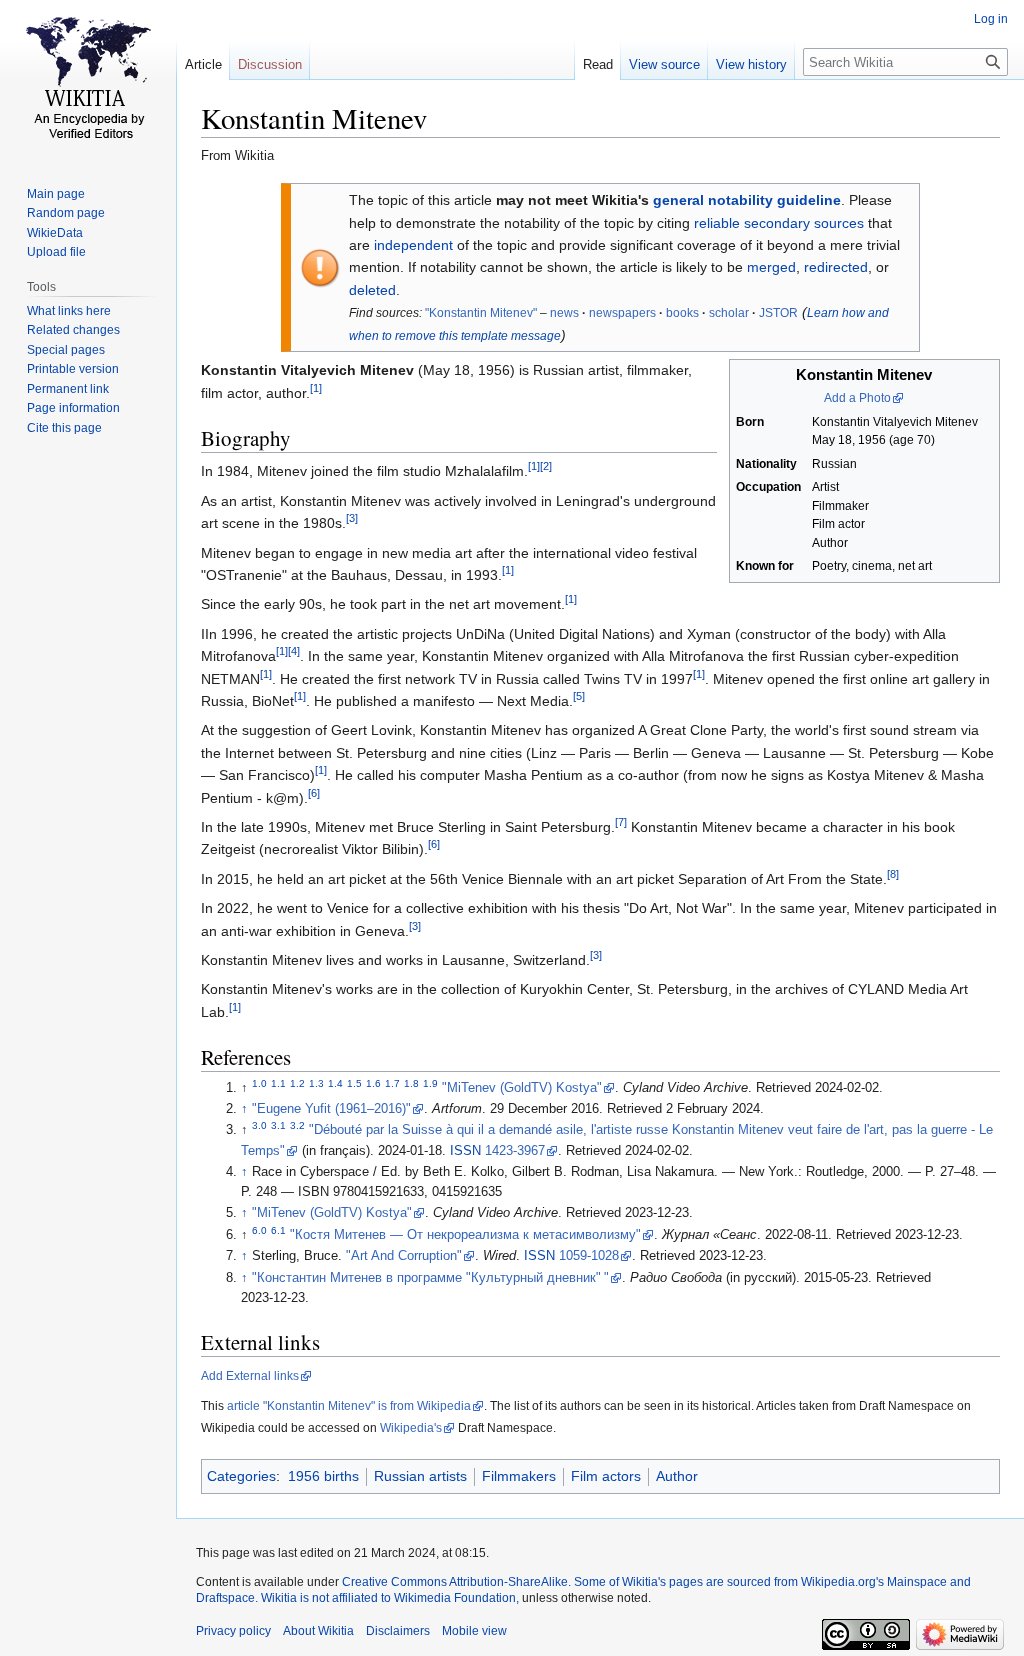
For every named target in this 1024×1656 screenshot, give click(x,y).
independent (413, 245)
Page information (73, 408)
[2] (546, 467)
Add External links (250, 1376)
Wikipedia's (411, 1428)
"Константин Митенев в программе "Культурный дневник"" (430, 1278)
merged (771, 267)
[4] (294, 652)
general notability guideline (747, 200)
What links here (69, 311)
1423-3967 (515, 1151)
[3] (352, 519)
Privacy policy (233, 1631)
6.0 (259, 1230)
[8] (893, 874)
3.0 (259, 1125)
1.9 (430, 1082)
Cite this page (64, 428)
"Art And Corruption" (404, 1256)
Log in (991, 19)
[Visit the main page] (88, 80)
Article (203, 64)
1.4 (335, 1082)
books (682, 313)
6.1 (278, 1230)
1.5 (354, 1082)
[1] (316, 388)
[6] (314, 793)
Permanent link (68, 389)
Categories (241, 1476)
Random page (66, 213)
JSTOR (778, 313)
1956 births (323, 1476)
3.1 (278, 1125)
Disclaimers (398, 1631)
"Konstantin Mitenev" (481, 313)
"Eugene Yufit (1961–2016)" (331, 1109)
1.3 (316, 1082)
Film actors (606, 1476)
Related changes (73, 330)
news (564, 313)
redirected (836, 267)
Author (677, 1476)
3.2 (297, 1125)
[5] (579, 696)
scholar (729, 313)
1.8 (411, 1082)
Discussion (270, 64)
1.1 (278, 1082)
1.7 (392, 1082)
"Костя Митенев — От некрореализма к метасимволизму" (465, 1235)
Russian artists (420, 1476)
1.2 (297, 1082)
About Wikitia (318, 1631)
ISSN (465, 1151)
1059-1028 (589, 1256)
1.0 (259, 1082)
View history (751, 64)
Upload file (56, 252)
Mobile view (474, 1631)
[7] (621, 822)
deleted (372, 290)
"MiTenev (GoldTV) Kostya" (522, 1088)
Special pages (66, 350)
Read (598, 64)
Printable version (73, 369)
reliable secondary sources (779, 223)
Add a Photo (857, 398)
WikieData (55, 233)
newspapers (622, 313)
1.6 (373, 1082)
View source (664, 64)
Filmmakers (519, 1476)
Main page (56, 194)
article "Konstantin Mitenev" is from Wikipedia (349, 1406)
